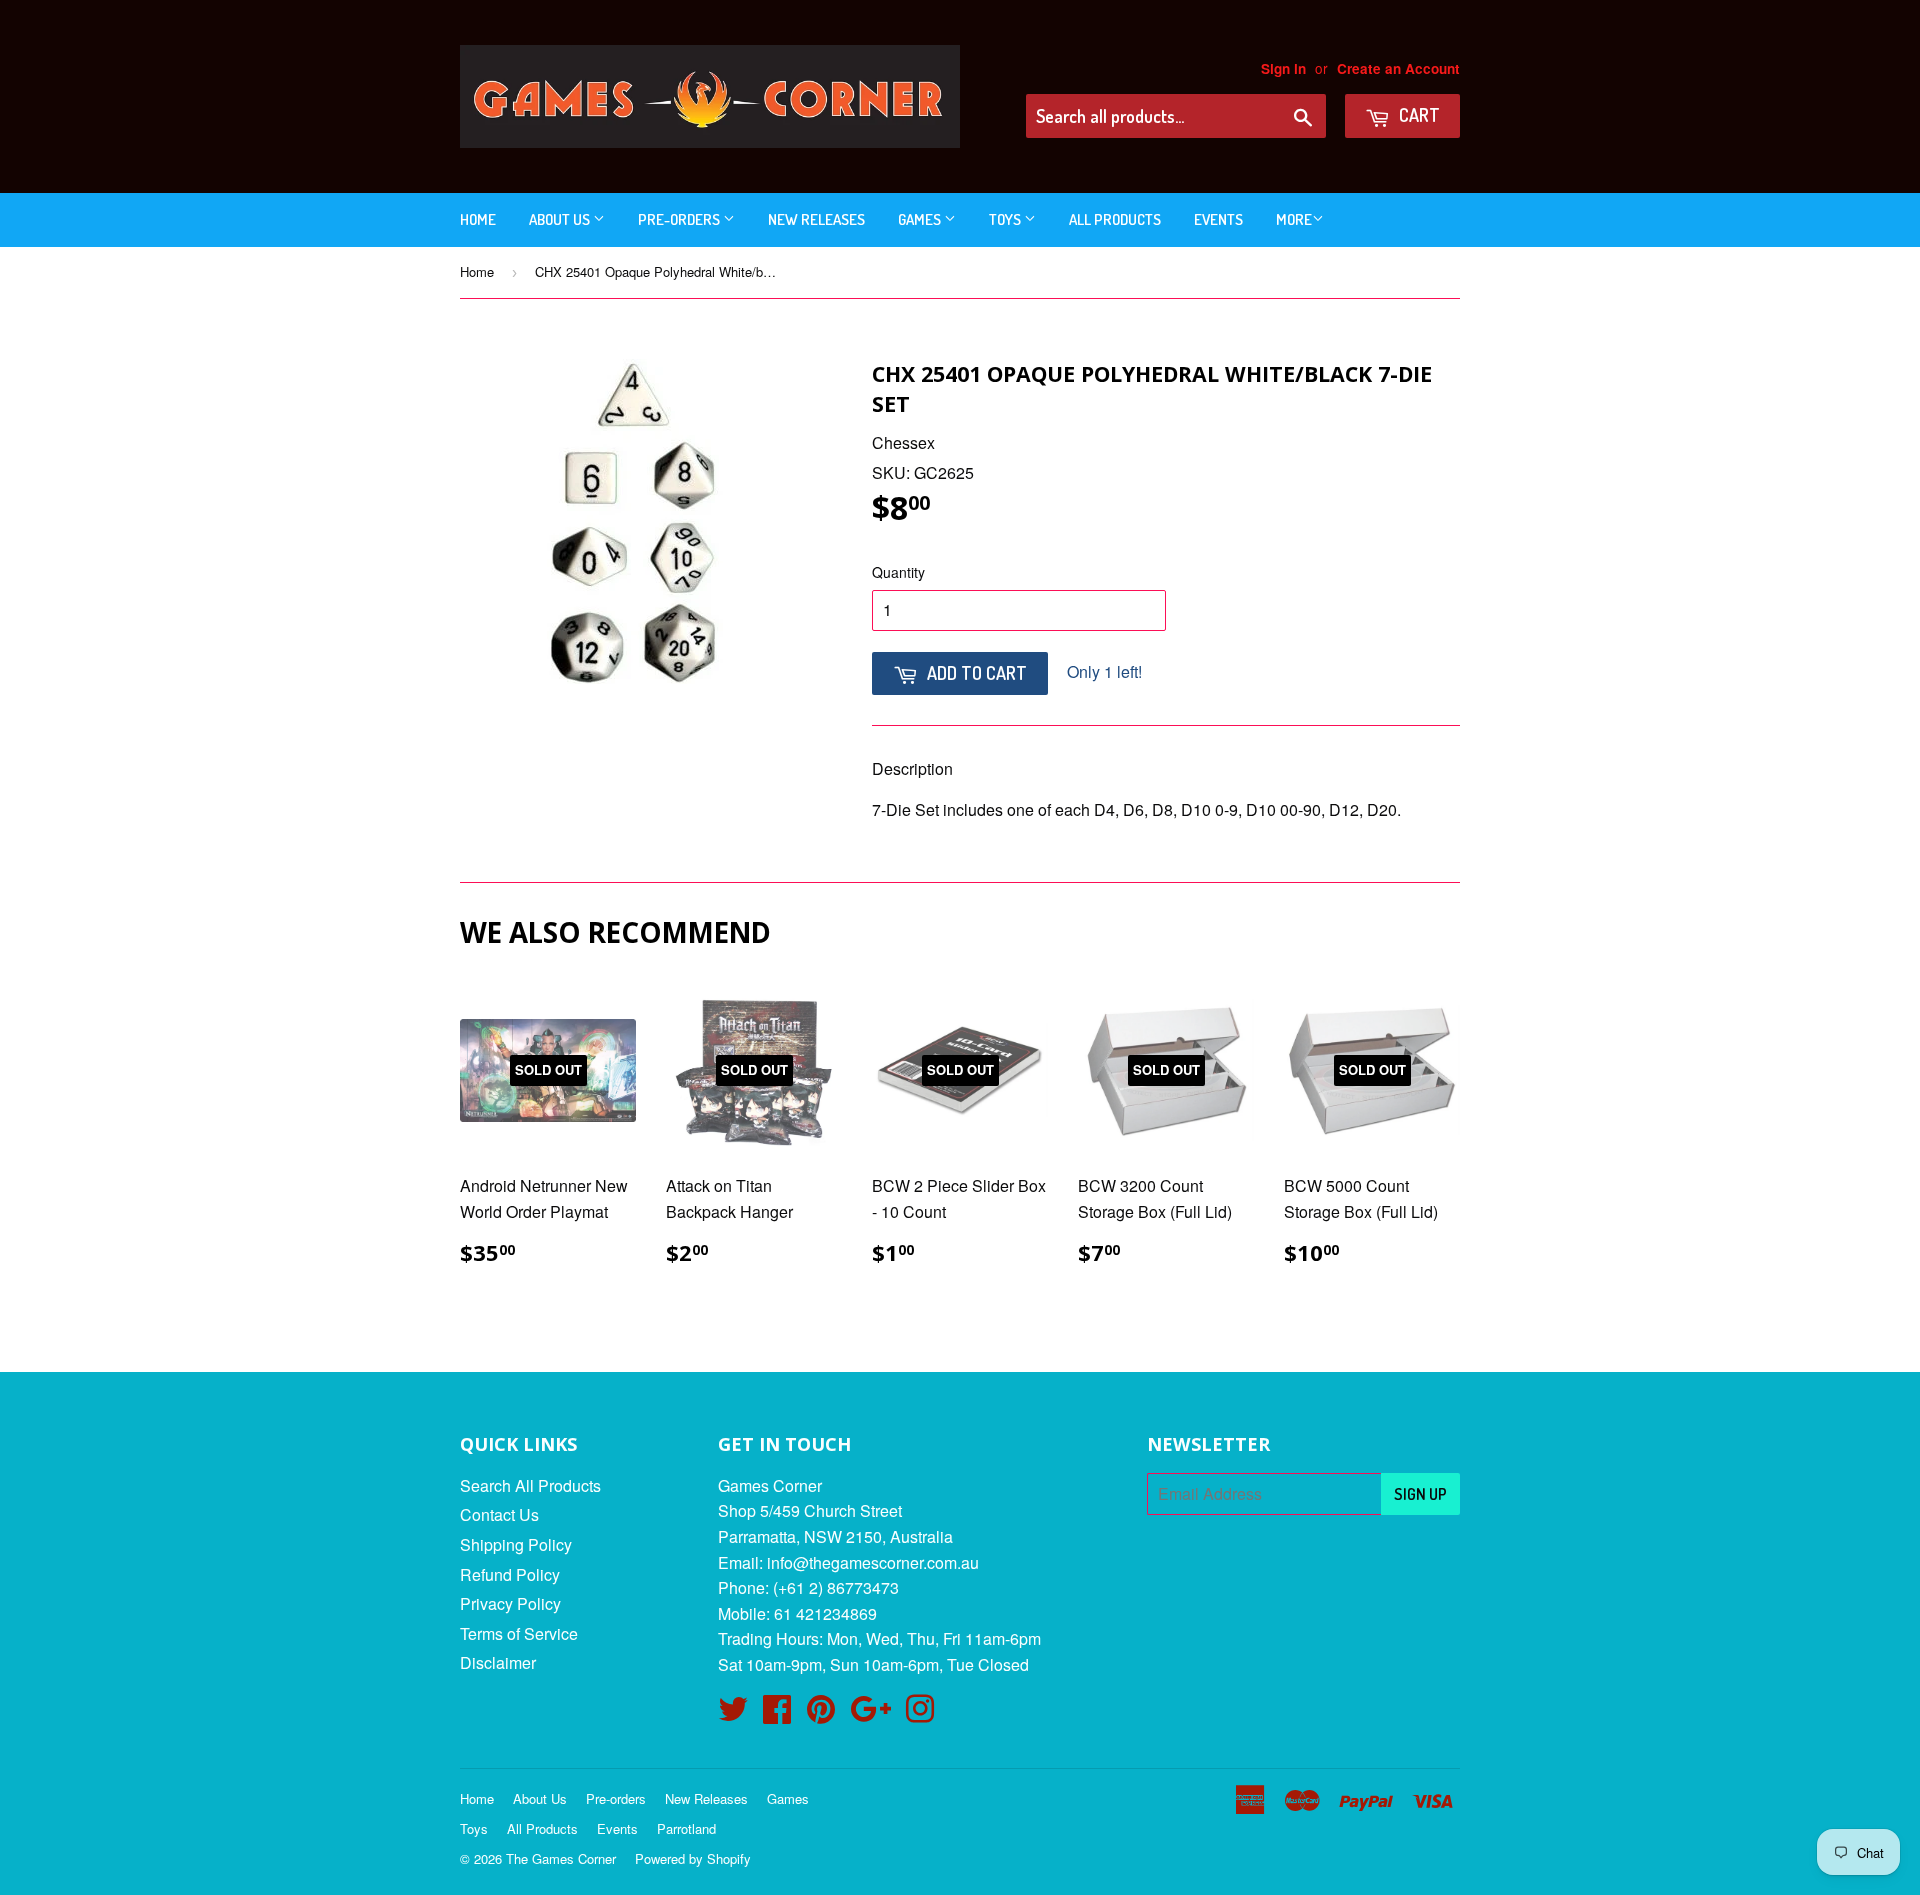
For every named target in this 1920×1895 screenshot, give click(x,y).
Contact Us (499, 1514)
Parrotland (686, 1828)
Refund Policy (510, 1574)
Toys (1006, 219)
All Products (1115, 219)
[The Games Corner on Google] (870, 1714)
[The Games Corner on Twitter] (733, 1714)
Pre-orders (680, 219)
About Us (561, 219)
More (1294, 219)
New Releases (816, 219)
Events (1218, 219)
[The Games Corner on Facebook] (777, 1714)
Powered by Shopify (693, 1858)
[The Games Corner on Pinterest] (821, 1714)
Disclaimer (498, 1662)
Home (478, 219)
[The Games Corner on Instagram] (920, 1714)
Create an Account (1398, 68)
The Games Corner (561, 1858)
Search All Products (530, 1485)
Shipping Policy (516, 1544)
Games (921, 219)
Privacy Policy (510, 1603)
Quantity (898, 572)
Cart (1417, 115)
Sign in (1283, 68)
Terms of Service (519, 1633)
